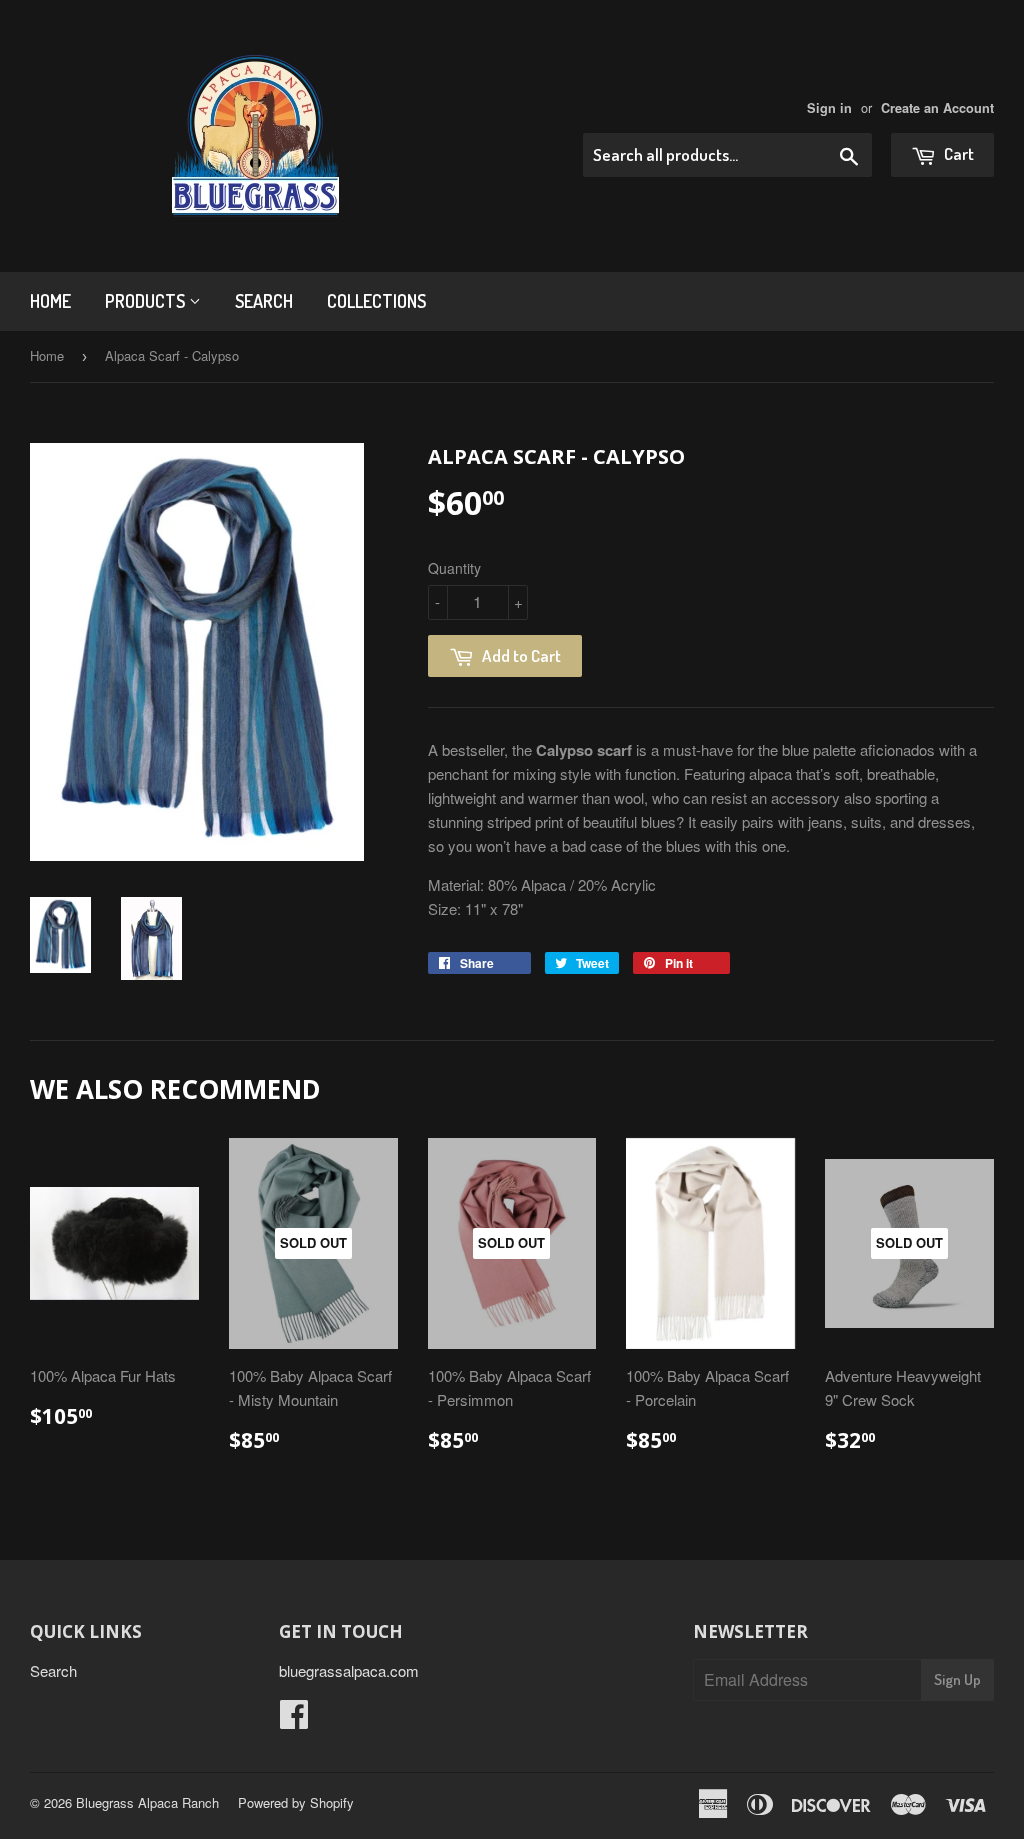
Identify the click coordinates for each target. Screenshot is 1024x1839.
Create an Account (937, 108)
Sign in (829, 108)
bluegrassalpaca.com (349, 1670)
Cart (957, 153)
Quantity (454, 568)
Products (147, 301)
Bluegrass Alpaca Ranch (147, 1802)
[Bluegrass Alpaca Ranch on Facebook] (294, 1719)
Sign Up (957, 1679)
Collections (376, 301)
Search (264, 301)
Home (50, 301)
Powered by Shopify (296, 1802)
